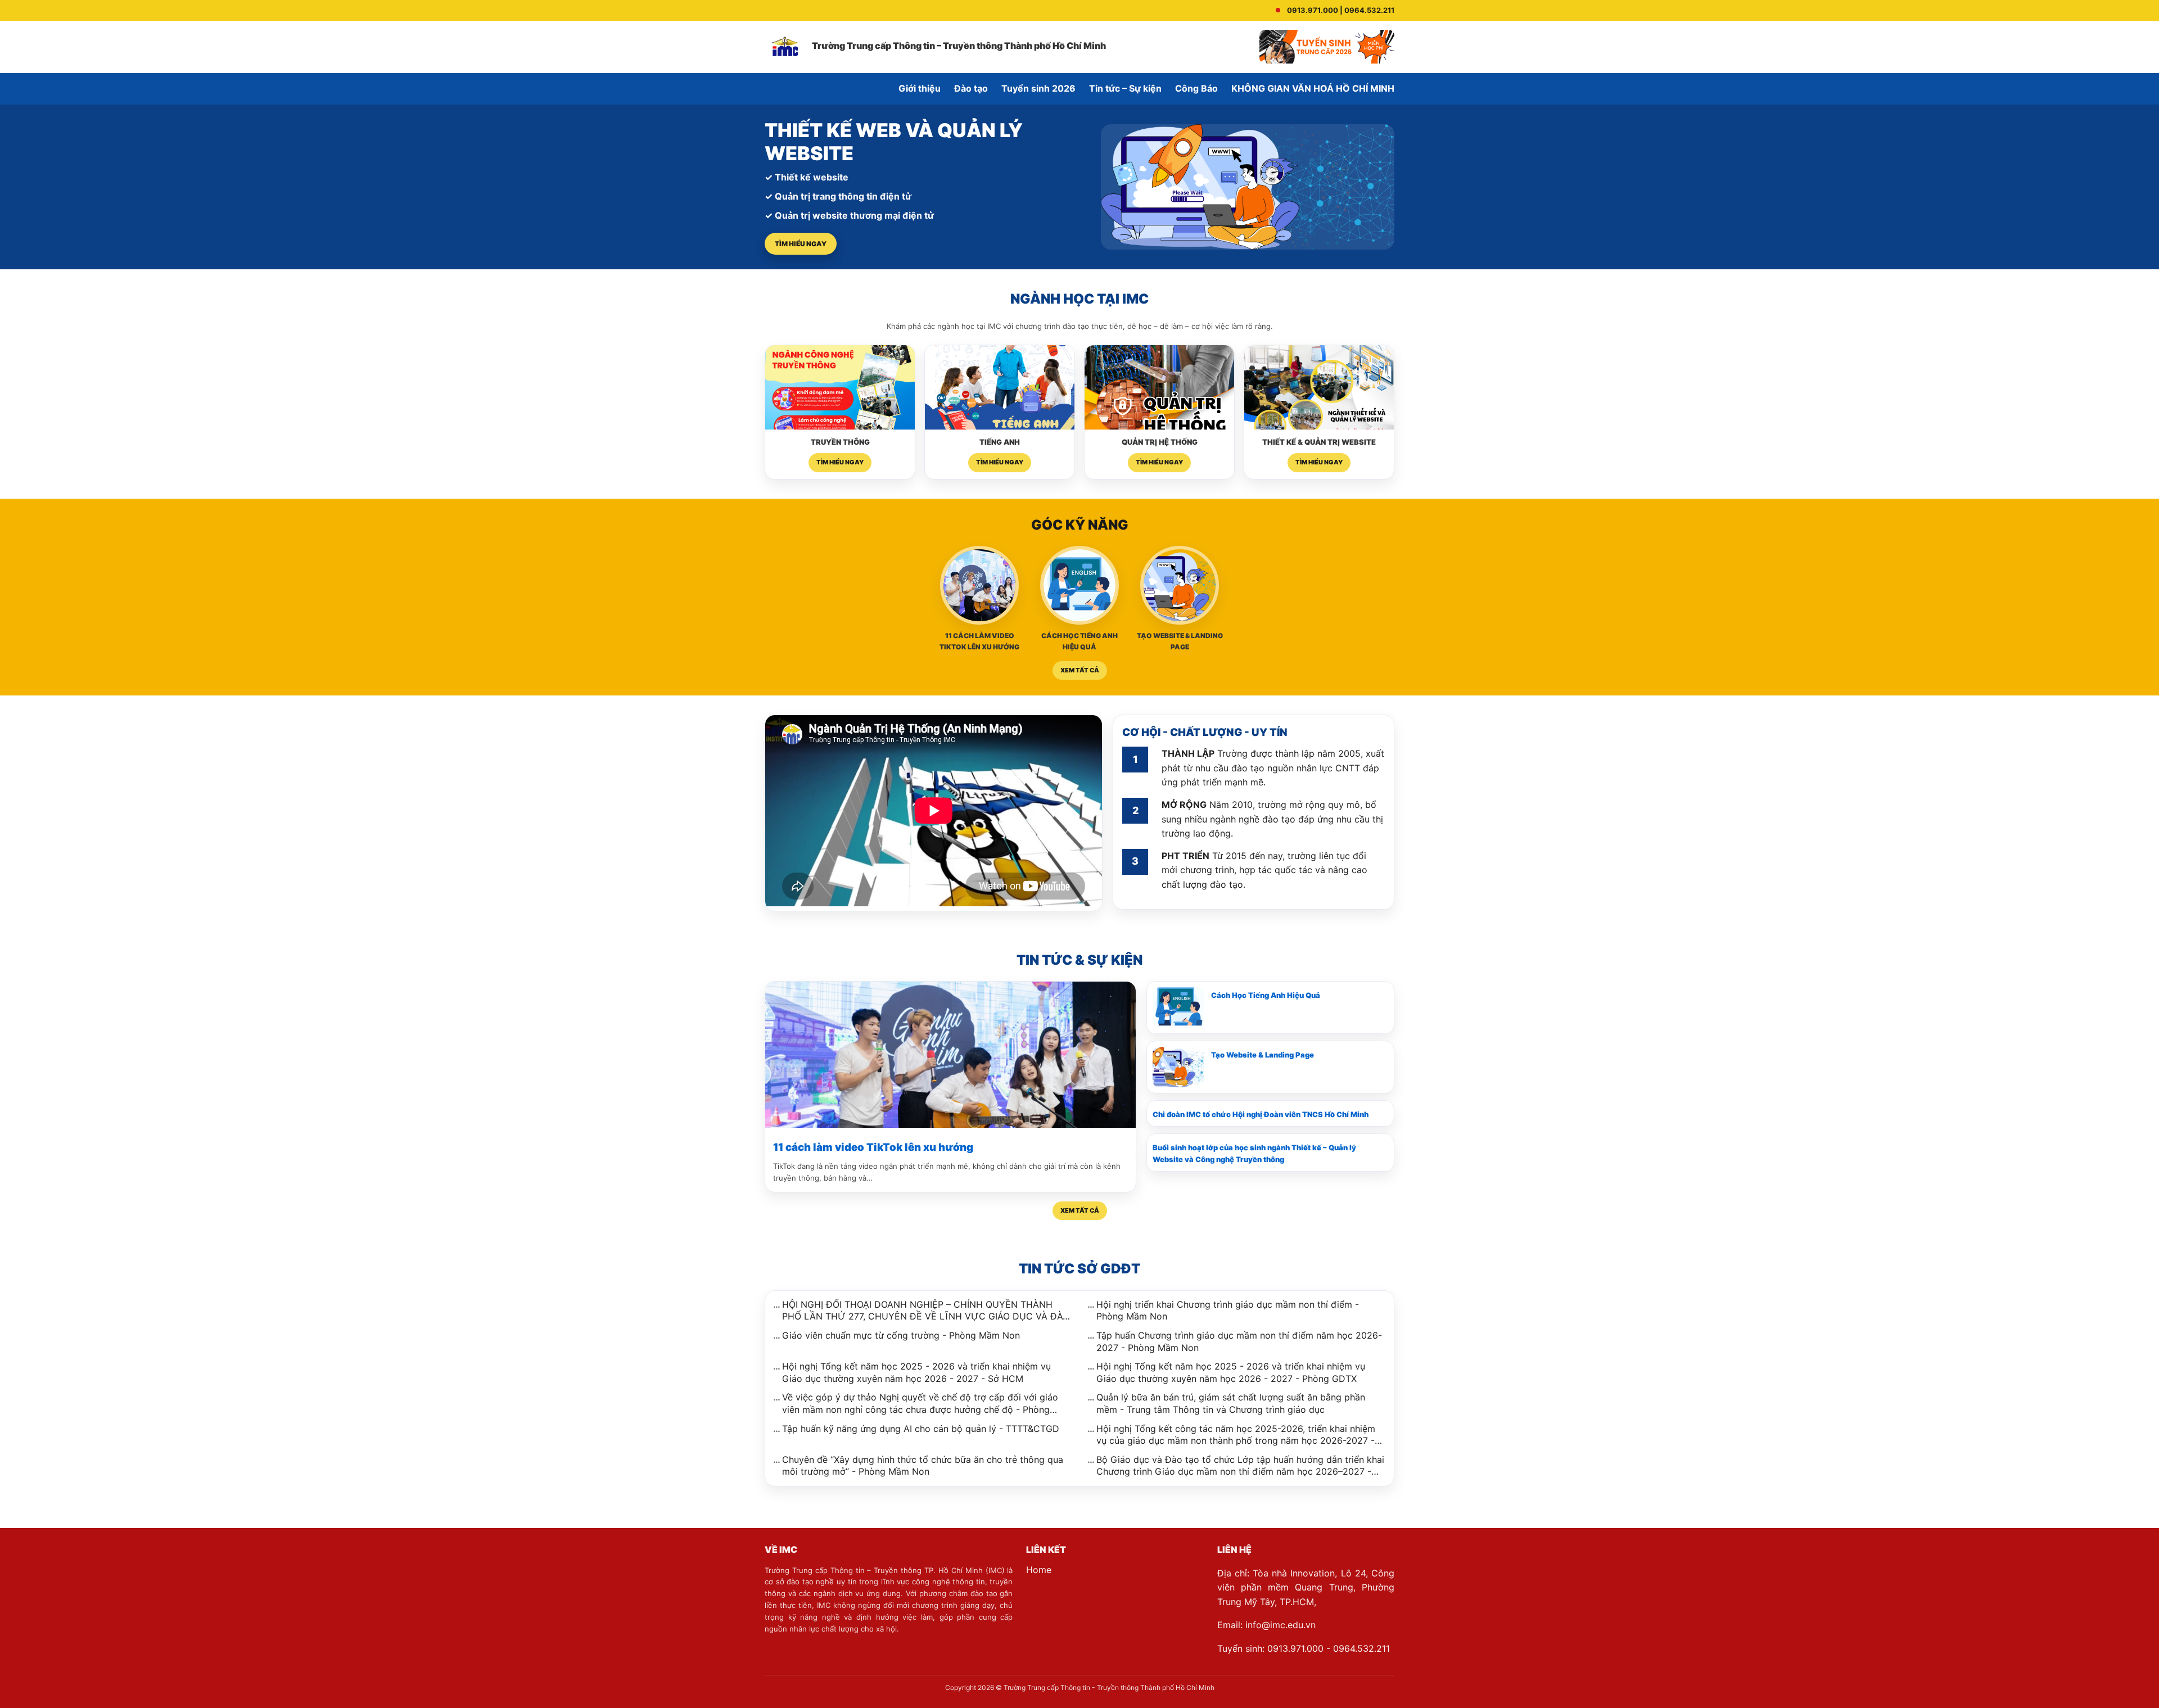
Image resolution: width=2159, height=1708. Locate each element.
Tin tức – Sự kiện (1125, 88)
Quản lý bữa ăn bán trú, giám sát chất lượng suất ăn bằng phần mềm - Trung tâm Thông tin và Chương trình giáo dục (1231, 1403)
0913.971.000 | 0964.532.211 (1341, 10)
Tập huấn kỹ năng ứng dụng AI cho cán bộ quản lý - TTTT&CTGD (921, 1429)
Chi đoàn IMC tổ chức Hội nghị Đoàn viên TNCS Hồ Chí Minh (1261, 1114)
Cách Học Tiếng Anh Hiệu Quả (1266, 995)
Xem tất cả (1080, 670)
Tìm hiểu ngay (801, 244)
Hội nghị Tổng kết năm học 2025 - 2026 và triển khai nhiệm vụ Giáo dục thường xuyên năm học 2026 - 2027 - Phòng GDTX (1231, 1372)
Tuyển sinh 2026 (1038, 88)
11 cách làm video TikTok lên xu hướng (873, 1147)
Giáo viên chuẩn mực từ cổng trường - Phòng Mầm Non (901, 1335)
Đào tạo (971, 88)
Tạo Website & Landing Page (1263, 1055)
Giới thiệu (920, 88)
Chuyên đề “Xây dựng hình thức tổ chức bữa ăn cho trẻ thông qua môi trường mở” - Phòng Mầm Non (923, 1466)
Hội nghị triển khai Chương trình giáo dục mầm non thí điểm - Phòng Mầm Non (1228, 1311)
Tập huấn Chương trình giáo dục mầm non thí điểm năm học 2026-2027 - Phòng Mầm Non (1239, 1341)
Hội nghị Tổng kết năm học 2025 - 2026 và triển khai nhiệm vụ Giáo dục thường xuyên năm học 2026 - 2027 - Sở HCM (916, 1372)
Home (1039, 1570)
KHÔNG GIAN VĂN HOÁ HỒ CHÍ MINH (1313, 88)
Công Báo (1196, 88)
